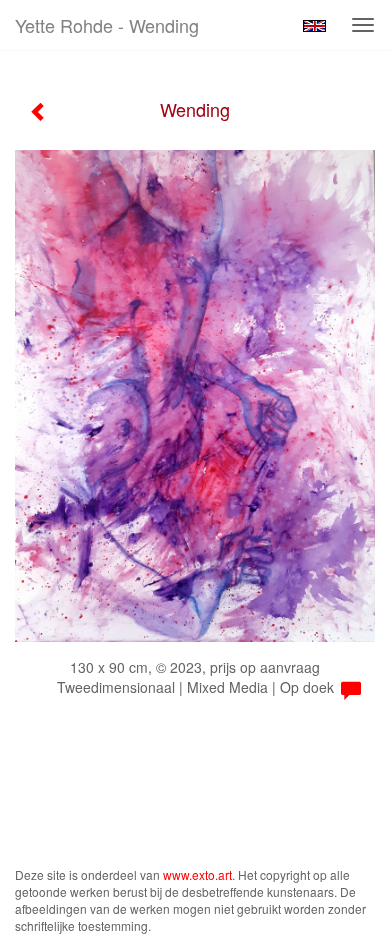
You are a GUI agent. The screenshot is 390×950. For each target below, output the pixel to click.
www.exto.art (197, 874)
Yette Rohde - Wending (107, 25)
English (314, 26)
